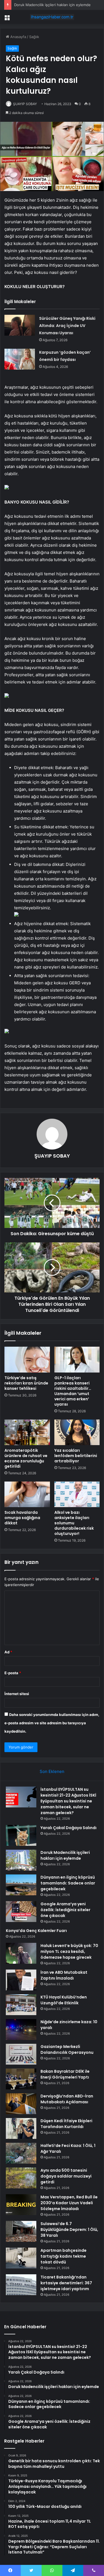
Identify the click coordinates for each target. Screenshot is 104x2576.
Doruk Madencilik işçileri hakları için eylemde (52, 5)
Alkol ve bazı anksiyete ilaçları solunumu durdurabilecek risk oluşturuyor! (74, 1523)
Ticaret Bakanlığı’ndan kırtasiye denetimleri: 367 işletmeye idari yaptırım (66, 2283)
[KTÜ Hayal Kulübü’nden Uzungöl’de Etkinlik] (21, 2005)
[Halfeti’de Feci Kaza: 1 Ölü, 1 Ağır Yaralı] (21, 2153)
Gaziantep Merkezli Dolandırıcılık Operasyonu (67, 2049)
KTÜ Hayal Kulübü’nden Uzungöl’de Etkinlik (64, 2000)
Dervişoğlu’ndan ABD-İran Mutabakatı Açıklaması (67, 2099)
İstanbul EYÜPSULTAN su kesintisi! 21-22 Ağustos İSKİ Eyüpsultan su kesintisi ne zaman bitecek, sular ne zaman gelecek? (68, 1801)
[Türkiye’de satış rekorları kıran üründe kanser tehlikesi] (27, 1359)
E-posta (13, 1673)
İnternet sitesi (17, 1694)
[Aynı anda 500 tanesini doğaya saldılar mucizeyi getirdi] (21, 2178)
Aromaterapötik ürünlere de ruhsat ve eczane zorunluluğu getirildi (26, 1458)
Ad (8, 1652)
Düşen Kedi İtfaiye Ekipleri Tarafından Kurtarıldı (66, 2124)
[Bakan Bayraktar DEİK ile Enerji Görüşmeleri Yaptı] (21, 2079)
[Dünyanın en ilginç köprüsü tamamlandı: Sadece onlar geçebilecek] (21, 1885)
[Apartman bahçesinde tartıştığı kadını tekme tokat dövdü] (21, 2258)
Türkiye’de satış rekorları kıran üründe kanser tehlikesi (26, 1383)
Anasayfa (18, 37)
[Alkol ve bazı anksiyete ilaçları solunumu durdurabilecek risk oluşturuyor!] (77, 1494)
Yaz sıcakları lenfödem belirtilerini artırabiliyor (76, 1456)
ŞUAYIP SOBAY (25, 104)
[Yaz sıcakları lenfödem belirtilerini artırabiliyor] (77, 1432)
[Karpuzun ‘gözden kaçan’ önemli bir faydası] (20, 359)
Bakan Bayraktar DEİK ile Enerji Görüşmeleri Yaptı (65, 2074)
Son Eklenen (52, 1771)
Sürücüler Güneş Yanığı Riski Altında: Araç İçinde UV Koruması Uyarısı (67, 326)
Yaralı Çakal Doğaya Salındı (69, 1828)
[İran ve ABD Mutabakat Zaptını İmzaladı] (21, 1980)
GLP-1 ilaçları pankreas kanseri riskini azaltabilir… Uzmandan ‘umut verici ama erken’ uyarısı (73, 1391)
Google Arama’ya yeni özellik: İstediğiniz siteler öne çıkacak (65, 1910)
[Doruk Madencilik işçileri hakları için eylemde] (21, 1860)
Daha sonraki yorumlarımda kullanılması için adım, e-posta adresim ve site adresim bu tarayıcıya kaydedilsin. (52, 1723)
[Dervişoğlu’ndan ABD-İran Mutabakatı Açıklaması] (21, 2104)
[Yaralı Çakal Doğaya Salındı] (21, 1835)
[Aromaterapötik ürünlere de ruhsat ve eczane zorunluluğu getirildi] (27, 1432)
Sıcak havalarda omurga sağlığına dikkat (22, 1518)
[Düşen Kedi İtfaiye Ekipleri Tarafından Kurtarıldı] (21, 2128)
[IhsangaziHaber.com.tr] (52, 17)
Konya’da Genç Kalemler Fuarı (36, 1931)
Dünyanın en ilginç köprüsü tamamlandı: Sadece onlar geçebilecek (68, 1883)
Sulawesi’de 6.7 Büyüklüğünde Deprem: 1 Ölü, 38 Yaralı (69, 2230)
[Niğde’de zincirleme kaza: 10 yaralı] (21, 2029)
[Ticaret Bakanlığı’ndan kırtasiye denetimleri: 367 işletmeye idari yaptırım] (21, 2285)
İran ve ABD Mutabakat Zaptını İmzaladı (64, 1975)
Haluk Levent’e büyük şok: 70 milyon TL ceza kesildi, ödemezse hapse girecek (69, 1951)
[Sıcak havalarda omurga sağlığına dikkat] (27, 1494)
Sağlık (34, 37)
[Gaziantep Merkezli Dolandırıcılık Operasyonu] (21, 2054)
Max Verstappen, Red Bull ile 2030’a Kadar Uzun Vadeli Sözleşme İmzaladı (69, 2203)
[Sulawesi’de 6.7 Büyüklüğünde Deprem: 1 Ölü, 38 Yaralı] (21, 2231)
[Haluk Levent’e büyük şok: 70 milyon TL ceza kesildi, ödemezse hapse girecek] (21, 1953)
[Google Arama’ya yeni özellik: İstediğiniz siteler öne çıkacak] (21, 1912)
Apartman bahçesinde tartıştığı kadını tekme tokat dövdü (64, 2256)
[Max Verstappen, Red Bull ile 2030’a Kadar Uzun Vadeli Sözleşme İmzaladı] (21, 2205)
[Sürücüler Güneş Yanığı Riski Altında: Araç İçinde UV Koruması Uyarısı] (20, 325)
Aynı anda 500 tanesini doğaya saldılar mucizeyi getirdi (66, 2176)
